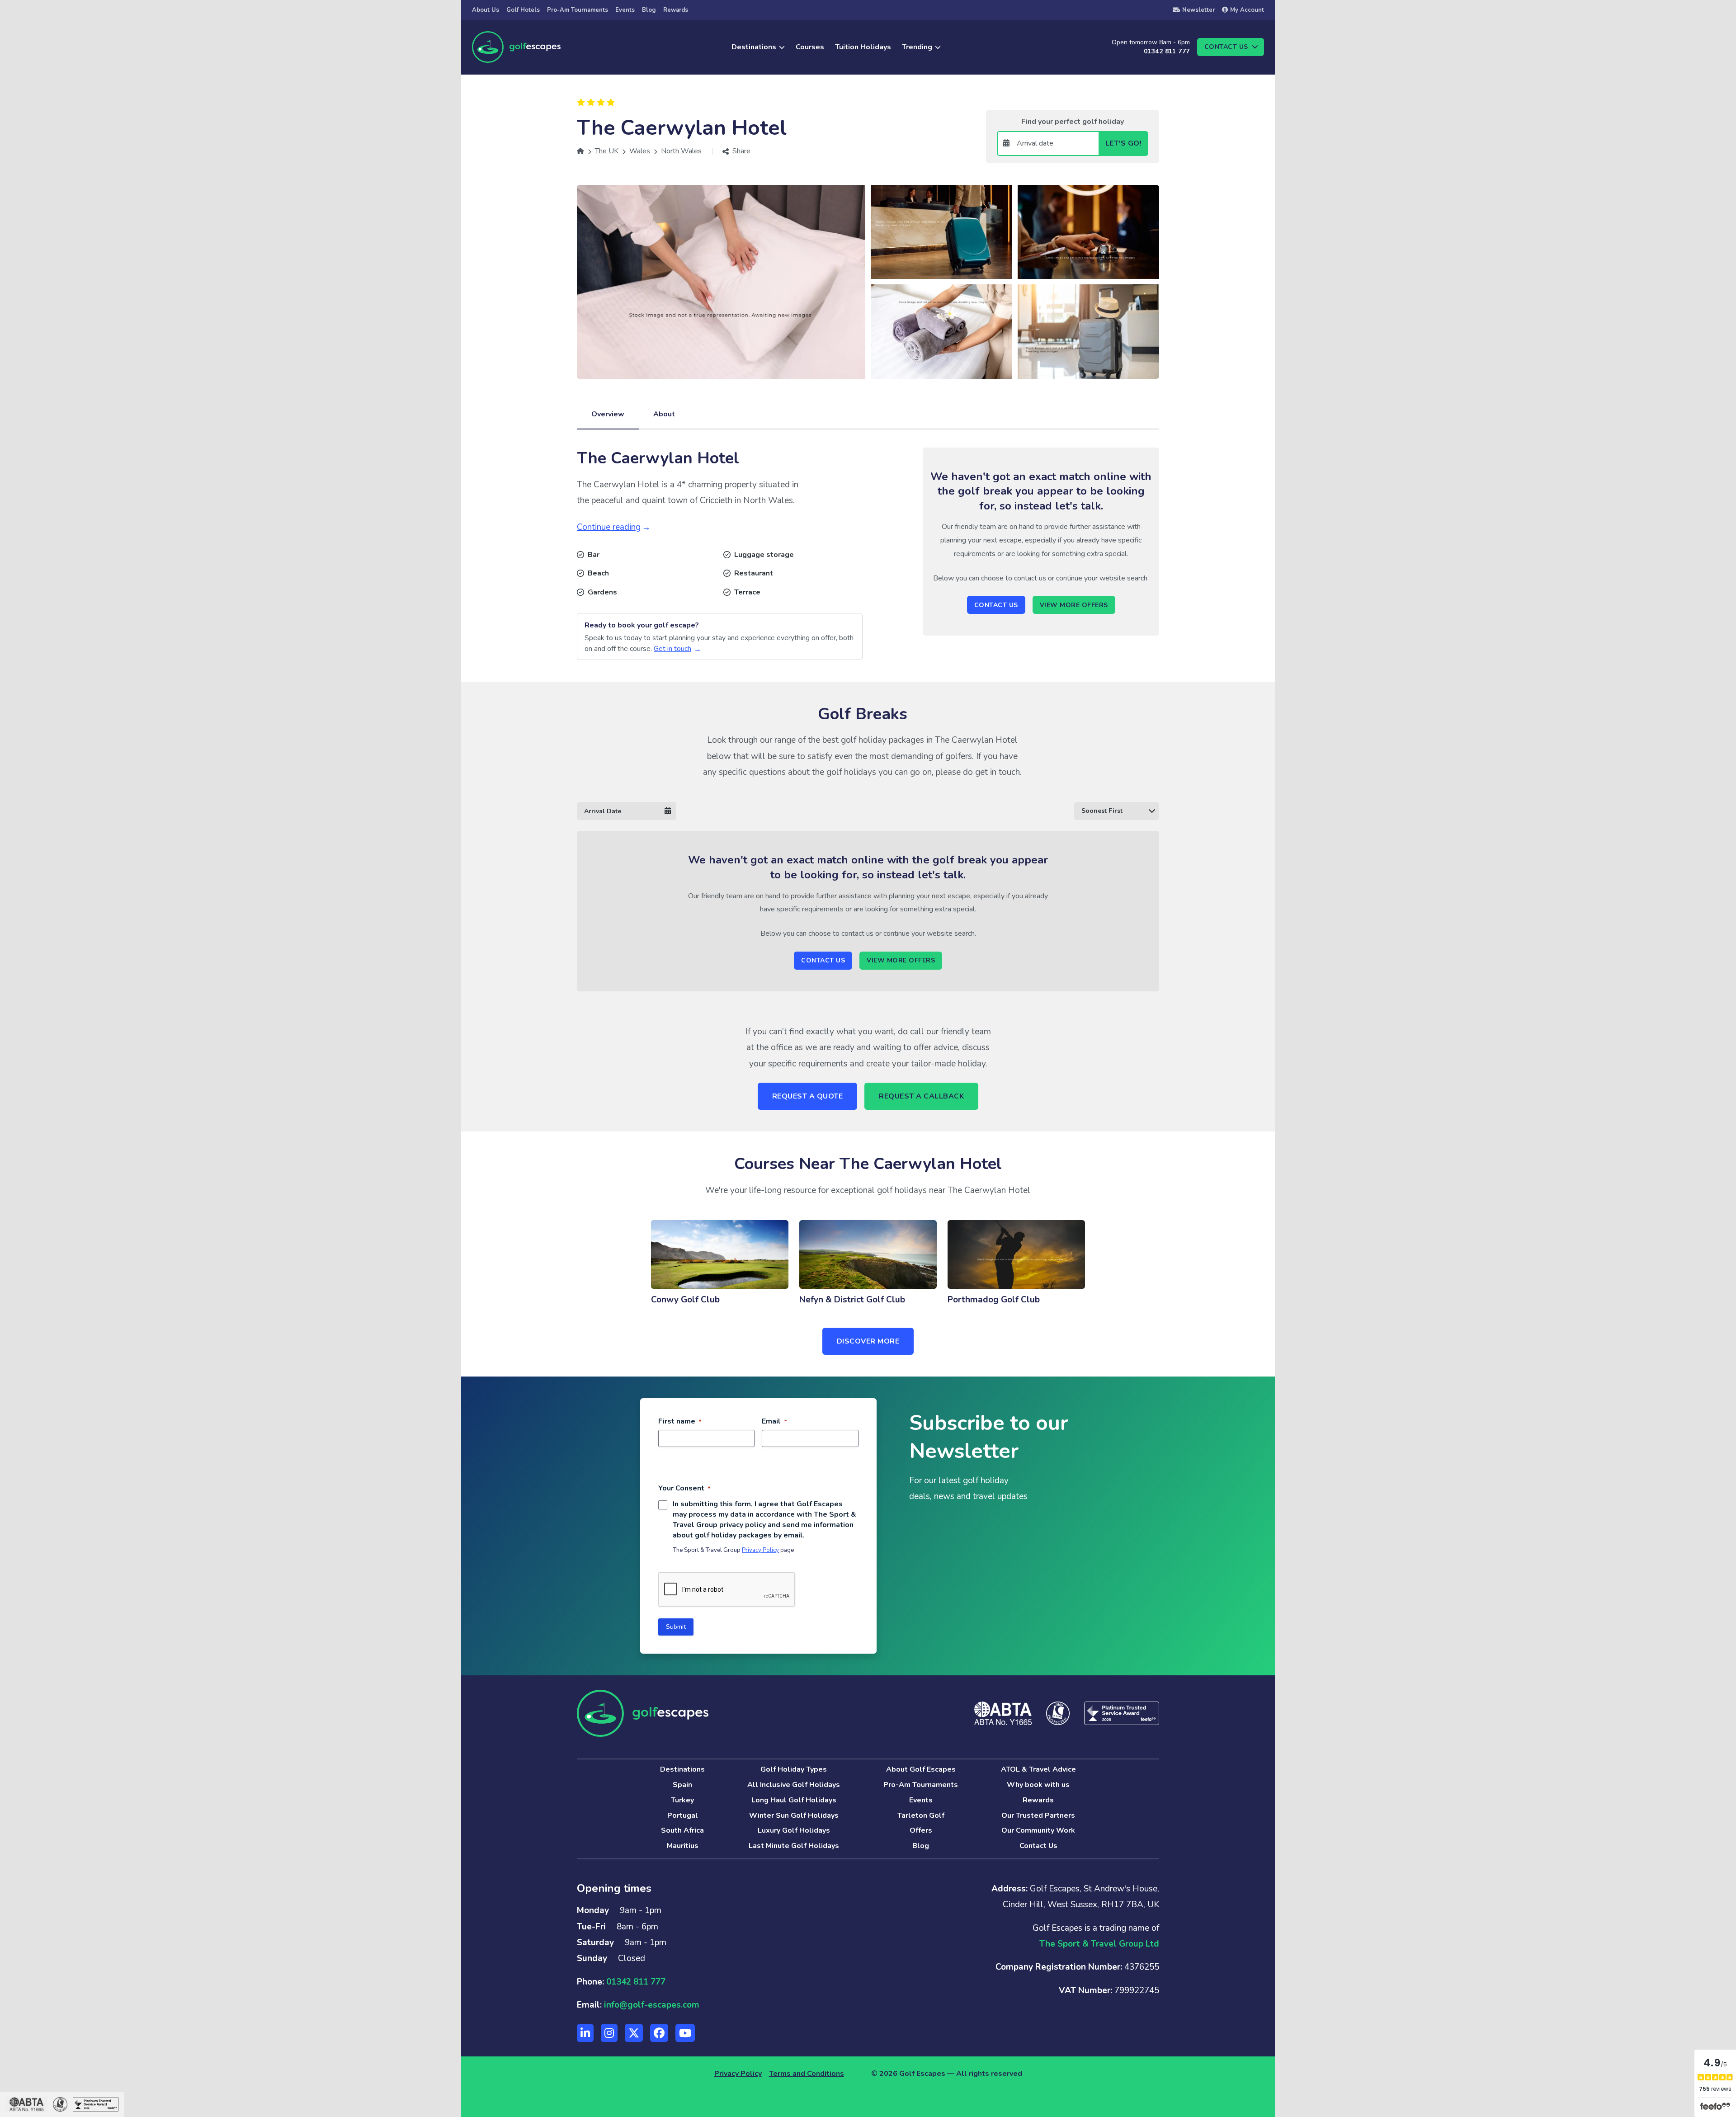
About (664, 414)
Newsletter (1198, 10)
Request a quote (808, 1096)
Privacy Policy (760, 1550)
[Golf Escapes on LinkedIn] (585, 2033)
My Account (1247, 10)
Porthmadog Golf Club (994, 1300)
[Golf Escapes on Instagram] (609, 2033)
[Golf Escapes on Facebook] (659, 2033)
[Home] (580, 151)
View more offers (1074, 605)
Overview (608, 414)
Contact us (1226, 47)
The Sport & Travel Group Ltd (1099, 1944)
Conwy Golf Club (685, 1300)
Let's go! (1124, 143)
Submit (676, 1627)
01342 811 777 (1167, 51)
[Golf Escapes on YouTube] (685, 2033)
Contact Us (996, 605)
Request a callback (921, 1096)
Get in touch (672, 649)
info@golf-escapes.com (652, 2005)
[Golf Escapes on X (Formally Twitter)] (634, 2033)
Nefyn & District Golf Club (852, 1300)
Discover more (868, 1341)
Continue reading (609, 527)
